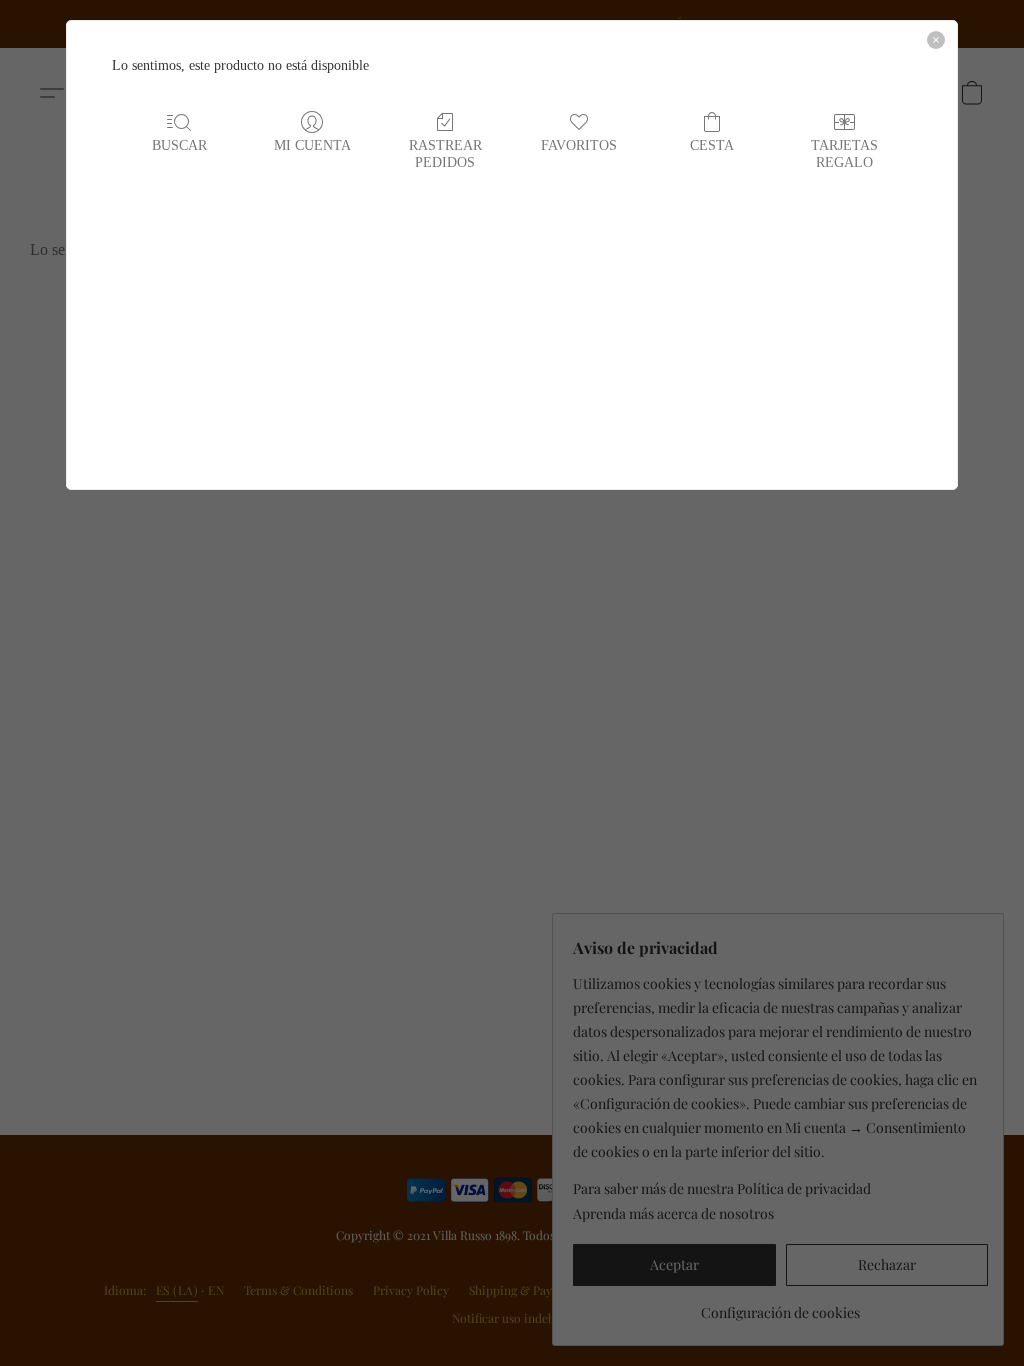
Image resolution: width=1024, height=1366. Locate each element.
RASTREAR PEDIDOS (445, 154)
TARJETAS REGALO (844, 154)
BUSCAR (179, 145)
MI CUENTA (312, 145)
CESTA (712, 145)
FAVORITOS (579, 145)
